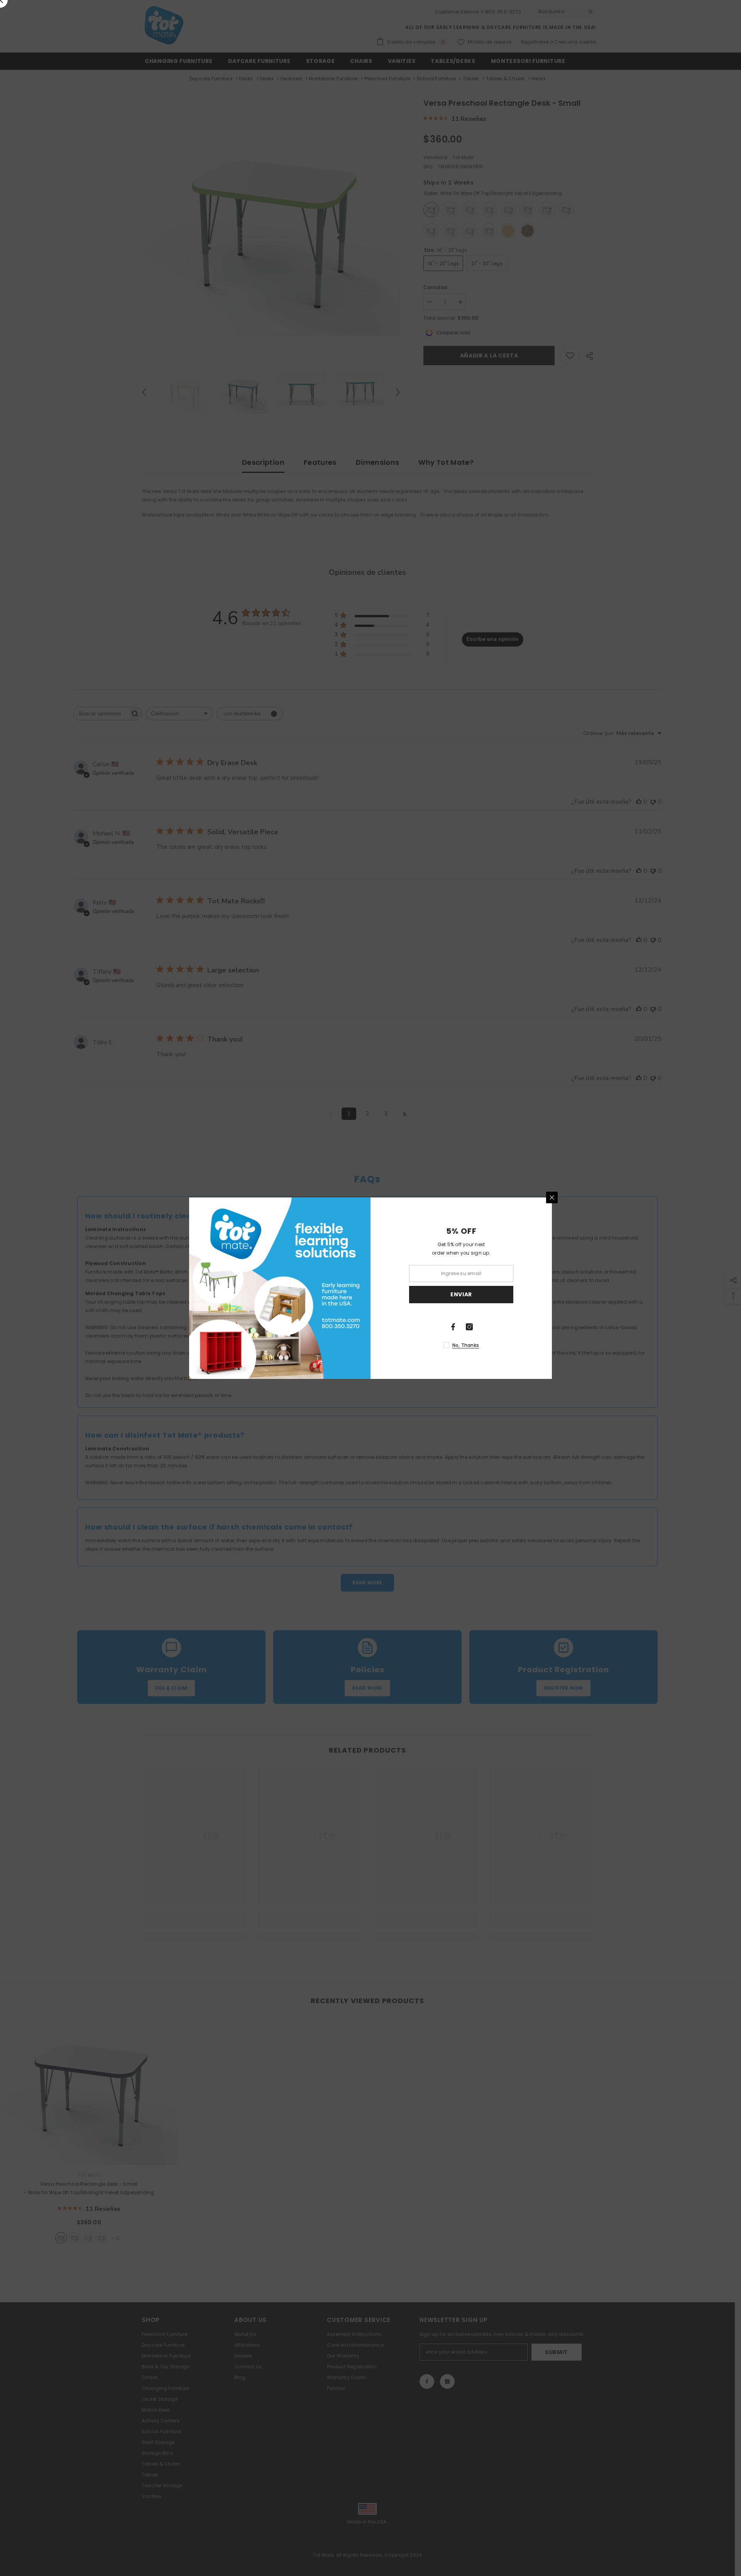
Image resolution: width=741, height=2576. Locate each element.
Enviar (461, 1294)
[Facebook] (453, 1327)
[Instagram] (469, 1327)
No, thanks (466, 1345)
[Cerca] (552, 1197)
